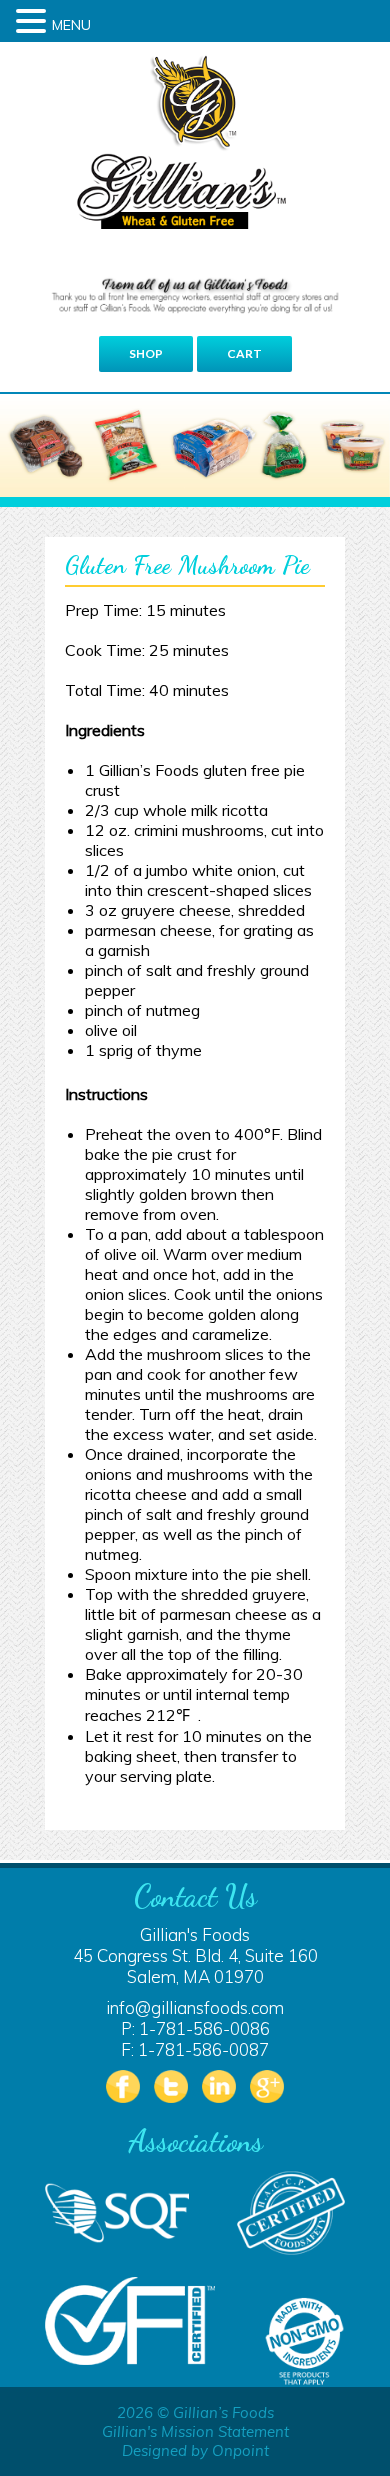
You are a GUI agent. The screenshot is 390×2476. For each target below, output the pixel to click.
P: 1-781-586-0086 (195, 2028)
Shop (146, 353)
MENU (71, 25)
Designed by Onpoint (195, 2450)
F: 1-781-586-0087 (195, 2049)
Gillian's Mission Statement (195, 2431)
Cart (244, 353)
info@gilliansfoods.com (195, 2007)
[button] (34, 21)
